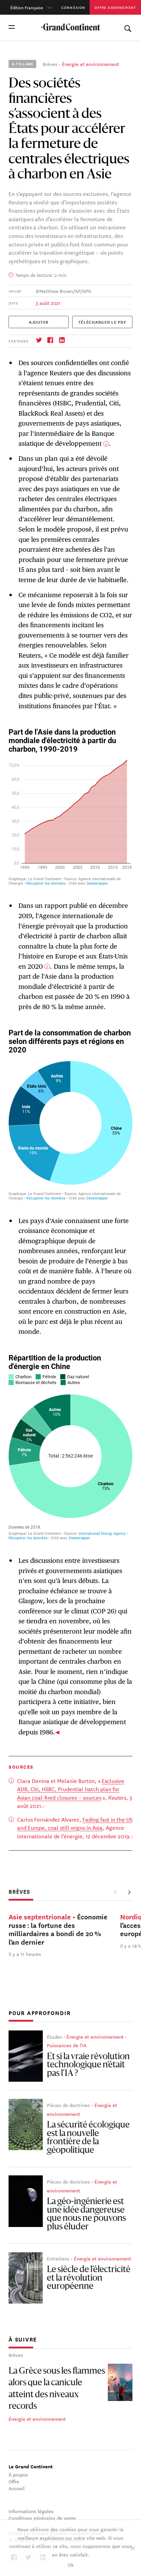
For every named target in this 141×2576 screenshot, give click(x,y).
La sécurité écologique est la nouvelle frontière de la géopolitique (88, 2138)
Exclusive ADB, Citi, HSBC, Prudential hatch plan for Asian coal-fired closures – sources (71, 1789)
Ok (71, 2565)
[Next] (129, 1892)
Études (54, 2037)
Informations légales (31, 2511)
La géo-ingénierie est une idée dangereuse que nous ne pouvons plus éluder (86, 2215)
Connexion (73, 7)
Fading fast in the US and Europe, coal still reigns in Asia (75, 1823)
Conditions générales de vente (42, 2518)
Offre (14, 2481)
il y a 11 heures (25, 1954)
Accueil (17, 2488)
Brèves (50, 64)
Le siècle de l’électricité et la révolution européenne (89, 2278)
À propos (18, 2474)
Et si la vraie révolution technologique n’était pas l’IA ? (88, 2065)
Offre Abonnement (115, 7)
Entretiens (58, 2258)
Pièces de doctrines (68, 2105)
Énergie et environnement (91, 64)
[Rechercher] (128, 27)
